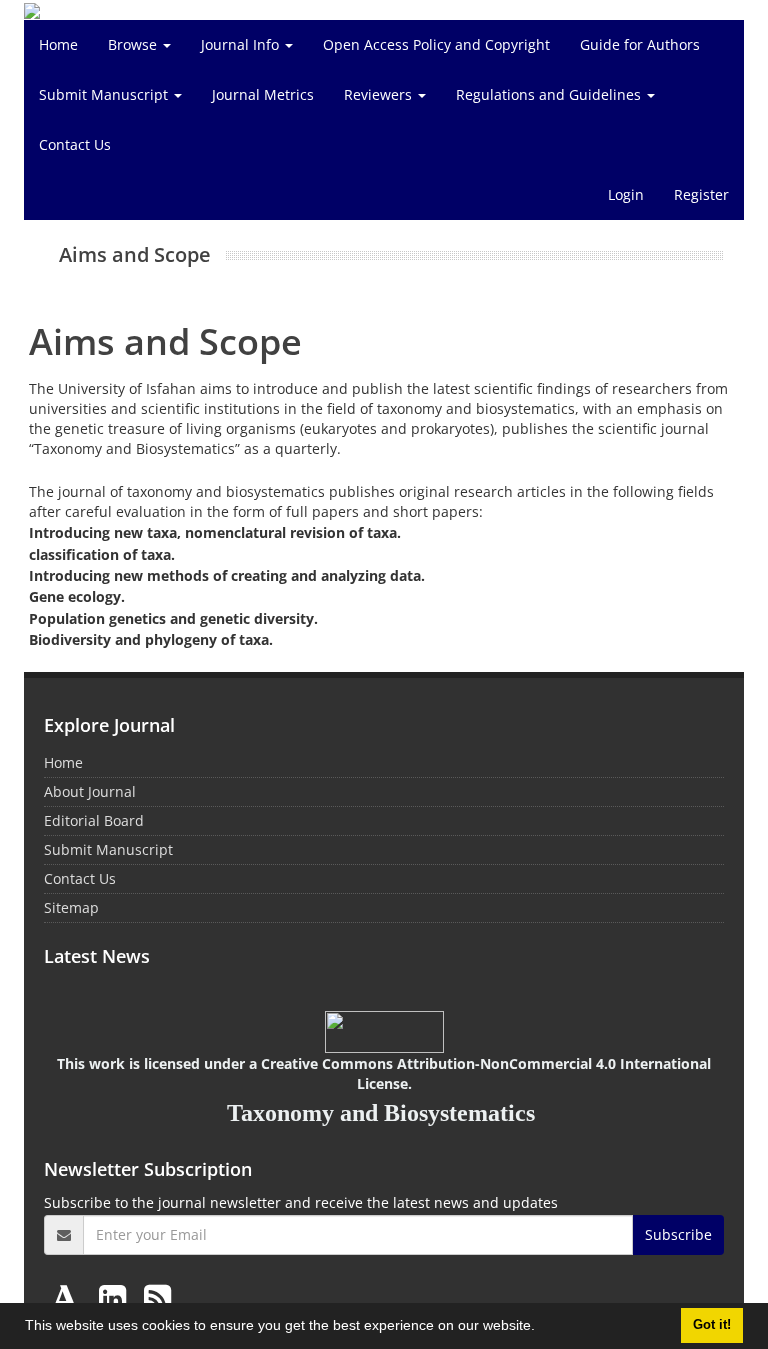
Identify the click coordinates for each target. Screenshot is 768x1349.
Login (626, 194)
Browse (134, 44)
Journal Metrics (263, 94)
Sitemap (71, 907)
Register (701, 194)
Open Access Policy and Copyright (436, 44)
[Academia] (69, 1297)
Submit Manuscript (105, 94)
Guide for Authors (640, 44)
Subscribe (678, 1234)
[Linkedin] (116, 1297)
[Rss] (157, 1297)
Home (58, 44)
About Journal (90, 791)
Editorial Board (94, 820)
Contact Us (75, 144)
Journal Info (242, 44)
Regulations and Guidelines (550, 94)
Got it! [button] (712, 1325)
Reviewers (380, 94)
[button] (542, 1328)
